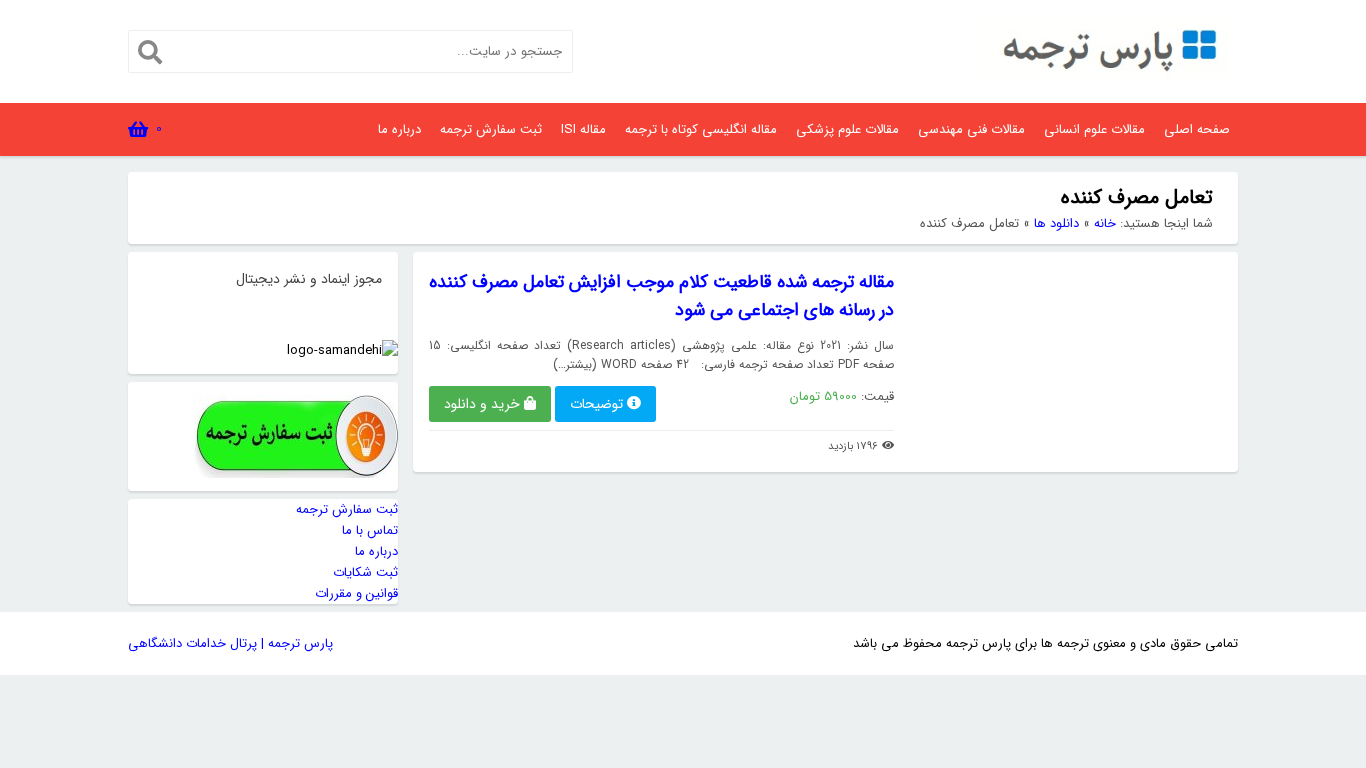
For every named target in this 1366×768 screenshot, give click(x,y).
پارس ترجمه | (295, 643)
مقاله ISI (583, 129)
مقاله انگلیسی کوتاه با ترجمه (701, 129)
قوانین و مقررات (356, 593)
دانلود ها (1056, 223)
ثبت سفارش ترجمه (491, 129)
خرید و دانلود (482, 404)
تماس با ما (370, 530)
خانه (1105, 223)
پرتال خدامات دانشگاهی (192, 643)
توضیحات (596, 404)
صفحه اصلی (1197, 129)
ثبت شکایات (365, 572)
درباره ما (399, 129)
